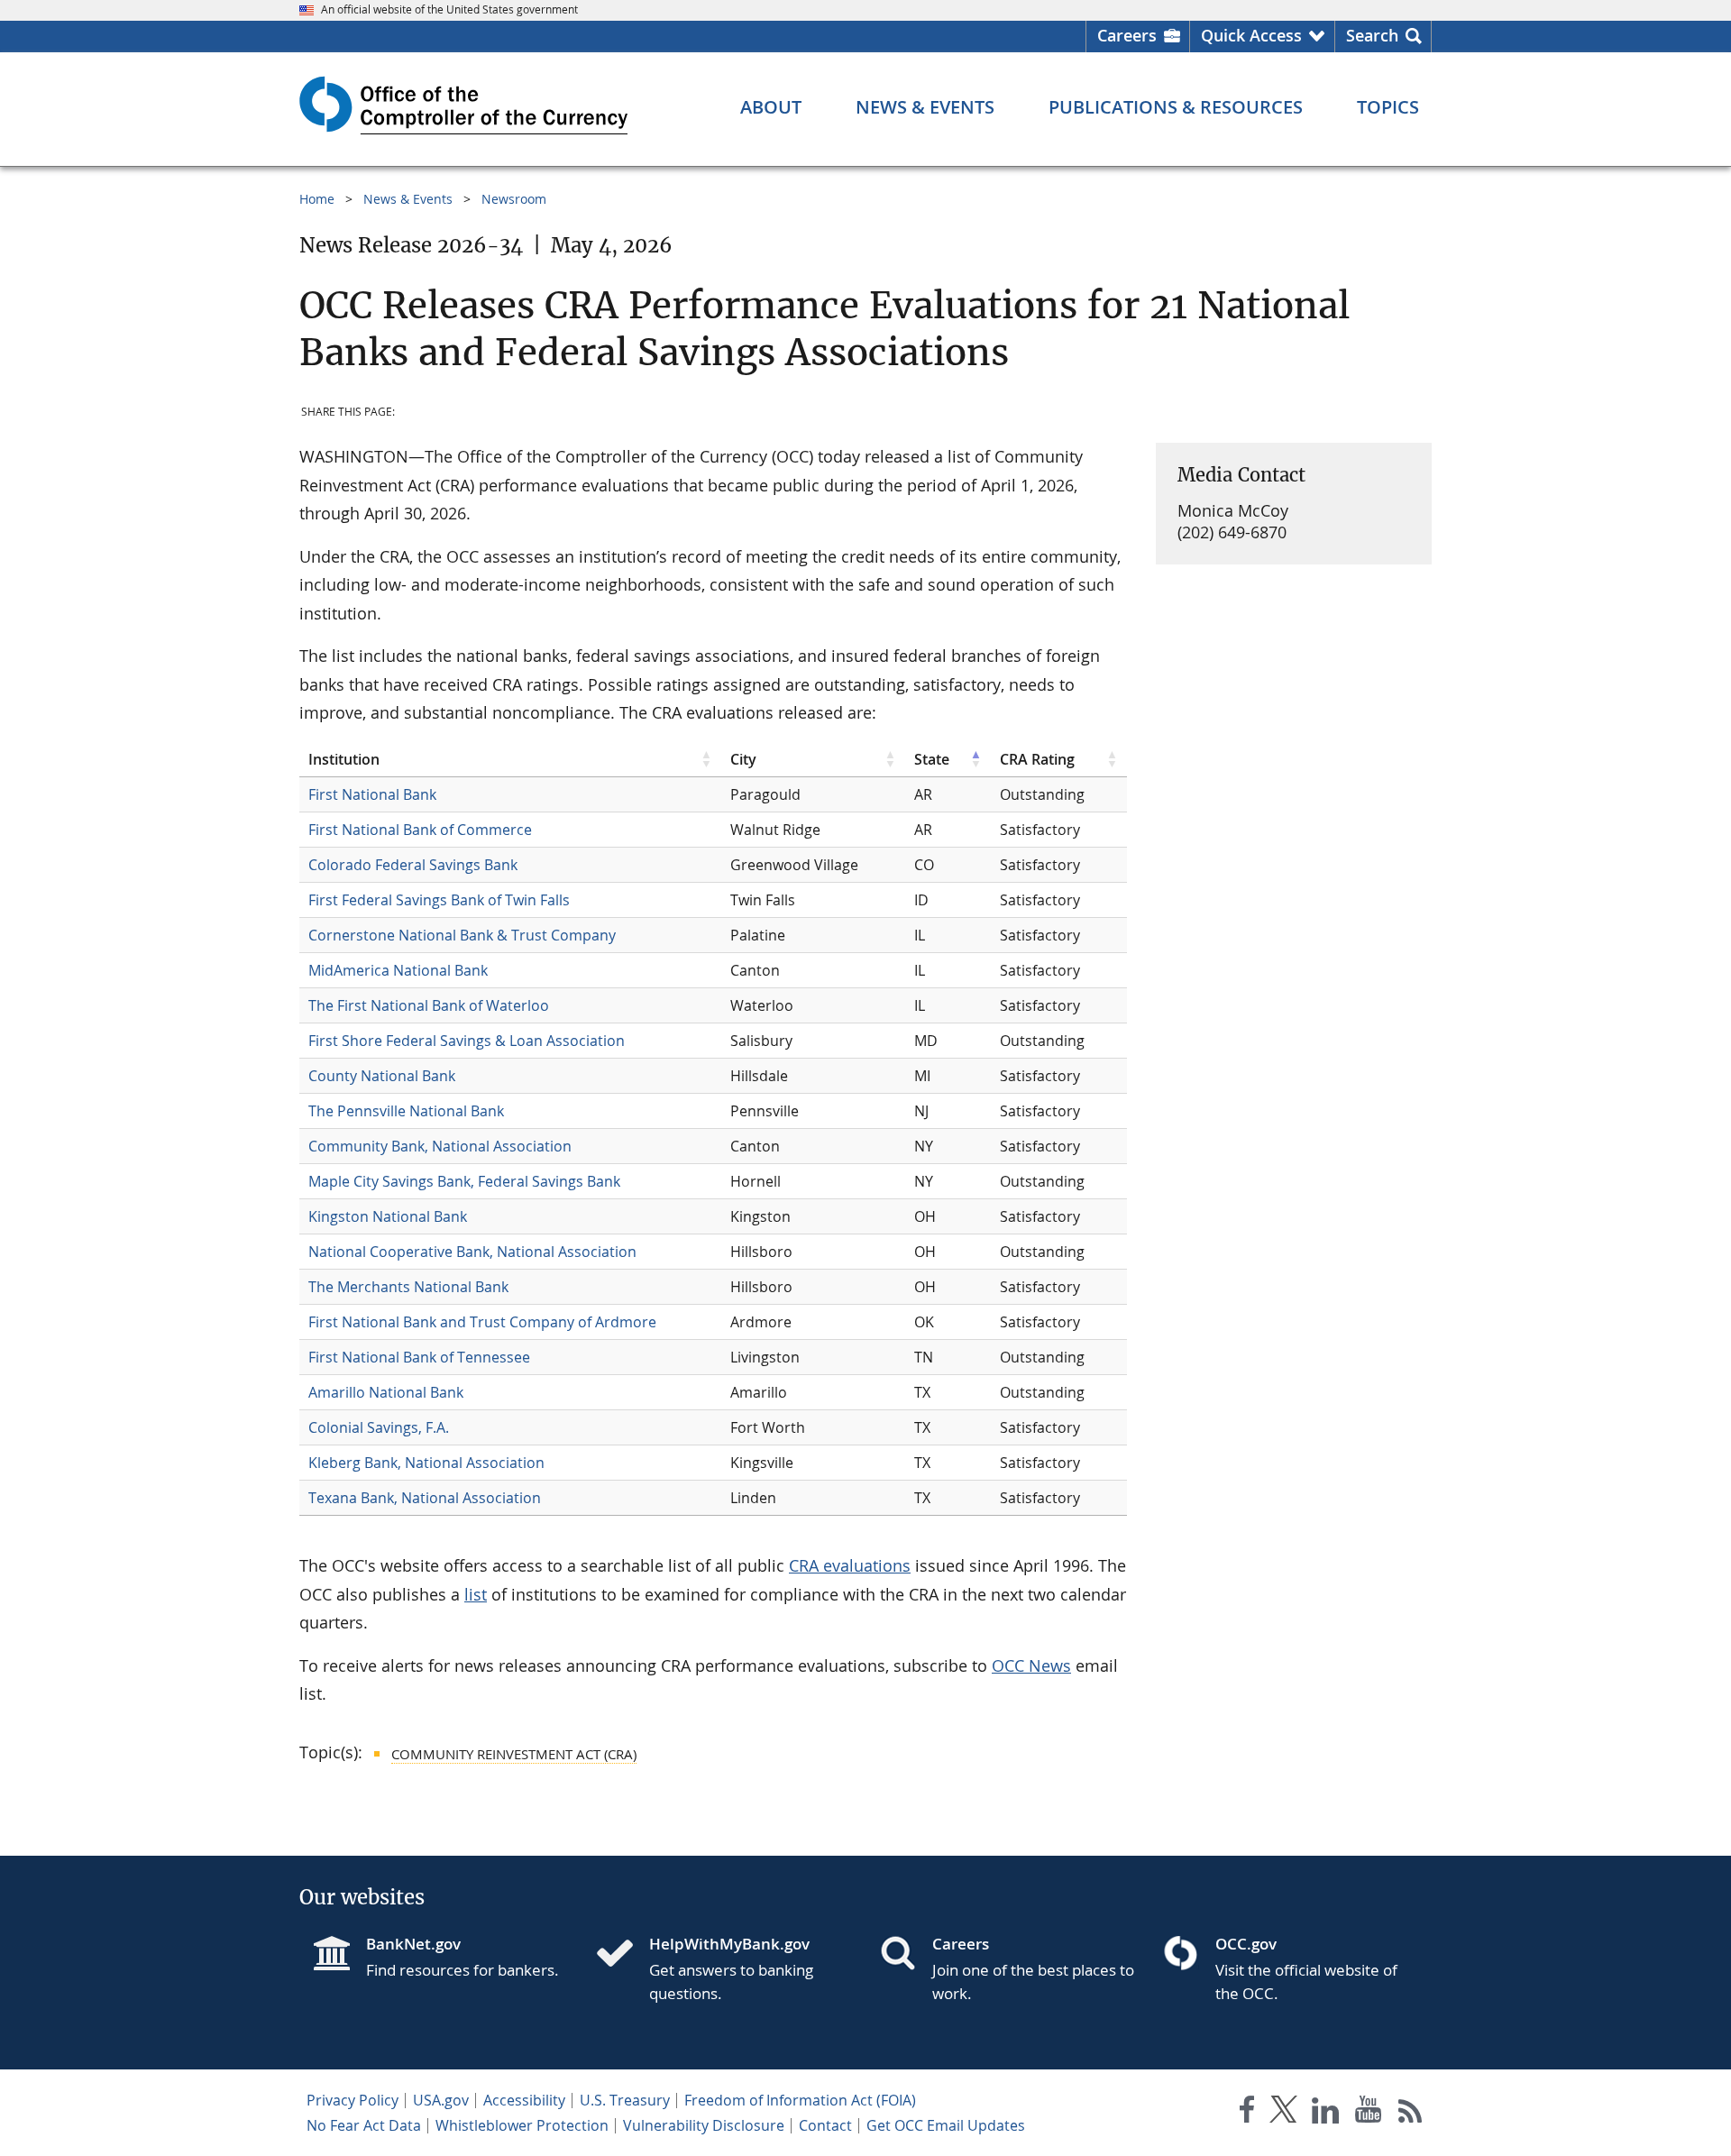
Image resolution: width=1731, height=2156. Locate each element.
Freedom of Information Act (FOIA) (800, 2100)
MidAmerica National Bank (398, 970)
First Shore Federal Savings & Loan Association (467, 1041)
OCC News (1031, 1665)
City (743, 759)
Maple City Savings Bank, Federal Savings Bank (464, 1181)
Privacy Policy (353, 2100)
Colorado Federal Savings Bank (413, 865)
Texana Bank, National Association (425, 1498)
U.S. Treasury (625, 2100)
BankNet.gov (413, 1944)
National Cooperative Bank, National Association (472, 1252)
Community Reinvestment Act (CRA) (514, 1754)
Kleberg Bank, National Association (426, 1463)
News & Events (408, 199)
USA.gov (441, 2100)
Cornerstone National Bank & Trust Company (462, 935)
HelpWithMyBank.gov (729, 1944)
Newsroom (514, 199)
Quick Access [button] (1251, 35)
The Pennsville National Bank (406, 1111)
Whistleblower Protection (522, 2125)
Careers (1127, 35)
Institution (344, 759)
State (932, 759)
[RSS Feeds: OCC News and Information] (1410, 2113)
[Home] (622, 1955)
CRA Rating (1037, 759)
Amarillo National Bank (386, 1392)
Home (317, 199)
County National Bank (382, 1076)
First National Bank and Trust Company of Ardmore (482, 1322)
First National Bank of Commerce (420, 830)
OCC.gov (1246, 1944)
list (476, 1594)
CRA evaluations (850, 1565)
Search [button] (1372, 35)
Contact (825, 2125)
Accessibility (524, 2100)
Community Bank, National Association (440, 1146)
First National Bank (372, 794)
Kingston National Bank (388, 1216)
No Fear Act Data (364, 2125)
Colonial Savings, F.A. (379, 1427)
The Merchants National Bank (408, 1287)
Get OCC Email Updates (946, 2125)
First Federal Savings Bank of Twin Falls (439, 900)
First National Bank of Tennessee (419, 1357)
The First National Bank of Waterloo (429, 1005)
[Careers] (905, 1955)
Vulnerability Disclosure (704, 2125)
